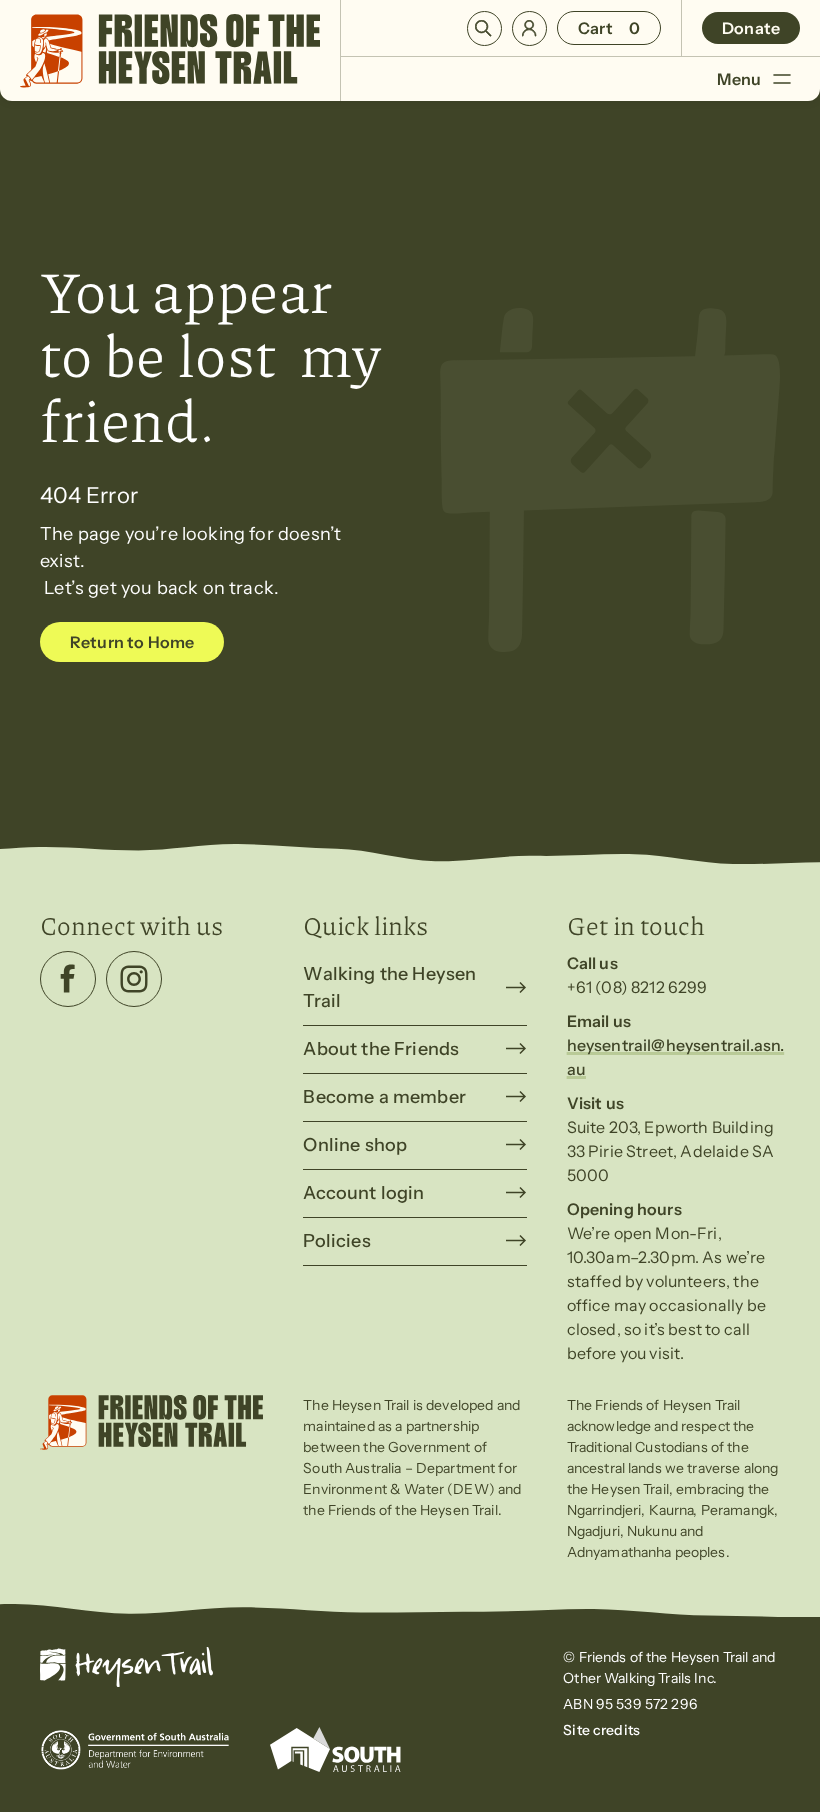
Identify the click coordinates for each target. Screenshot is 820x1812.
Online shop (355, 1145)
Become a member (384, 1097)
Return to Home (132, 642)
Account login (363, 1193)
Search (484, 28)
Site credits (601, 1730)
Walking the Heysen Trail (389, 987)
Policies (336, 1241)
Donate (751, 28)
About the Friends (381, 1049)
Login (529, 28)
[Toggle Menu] (781, 78)
